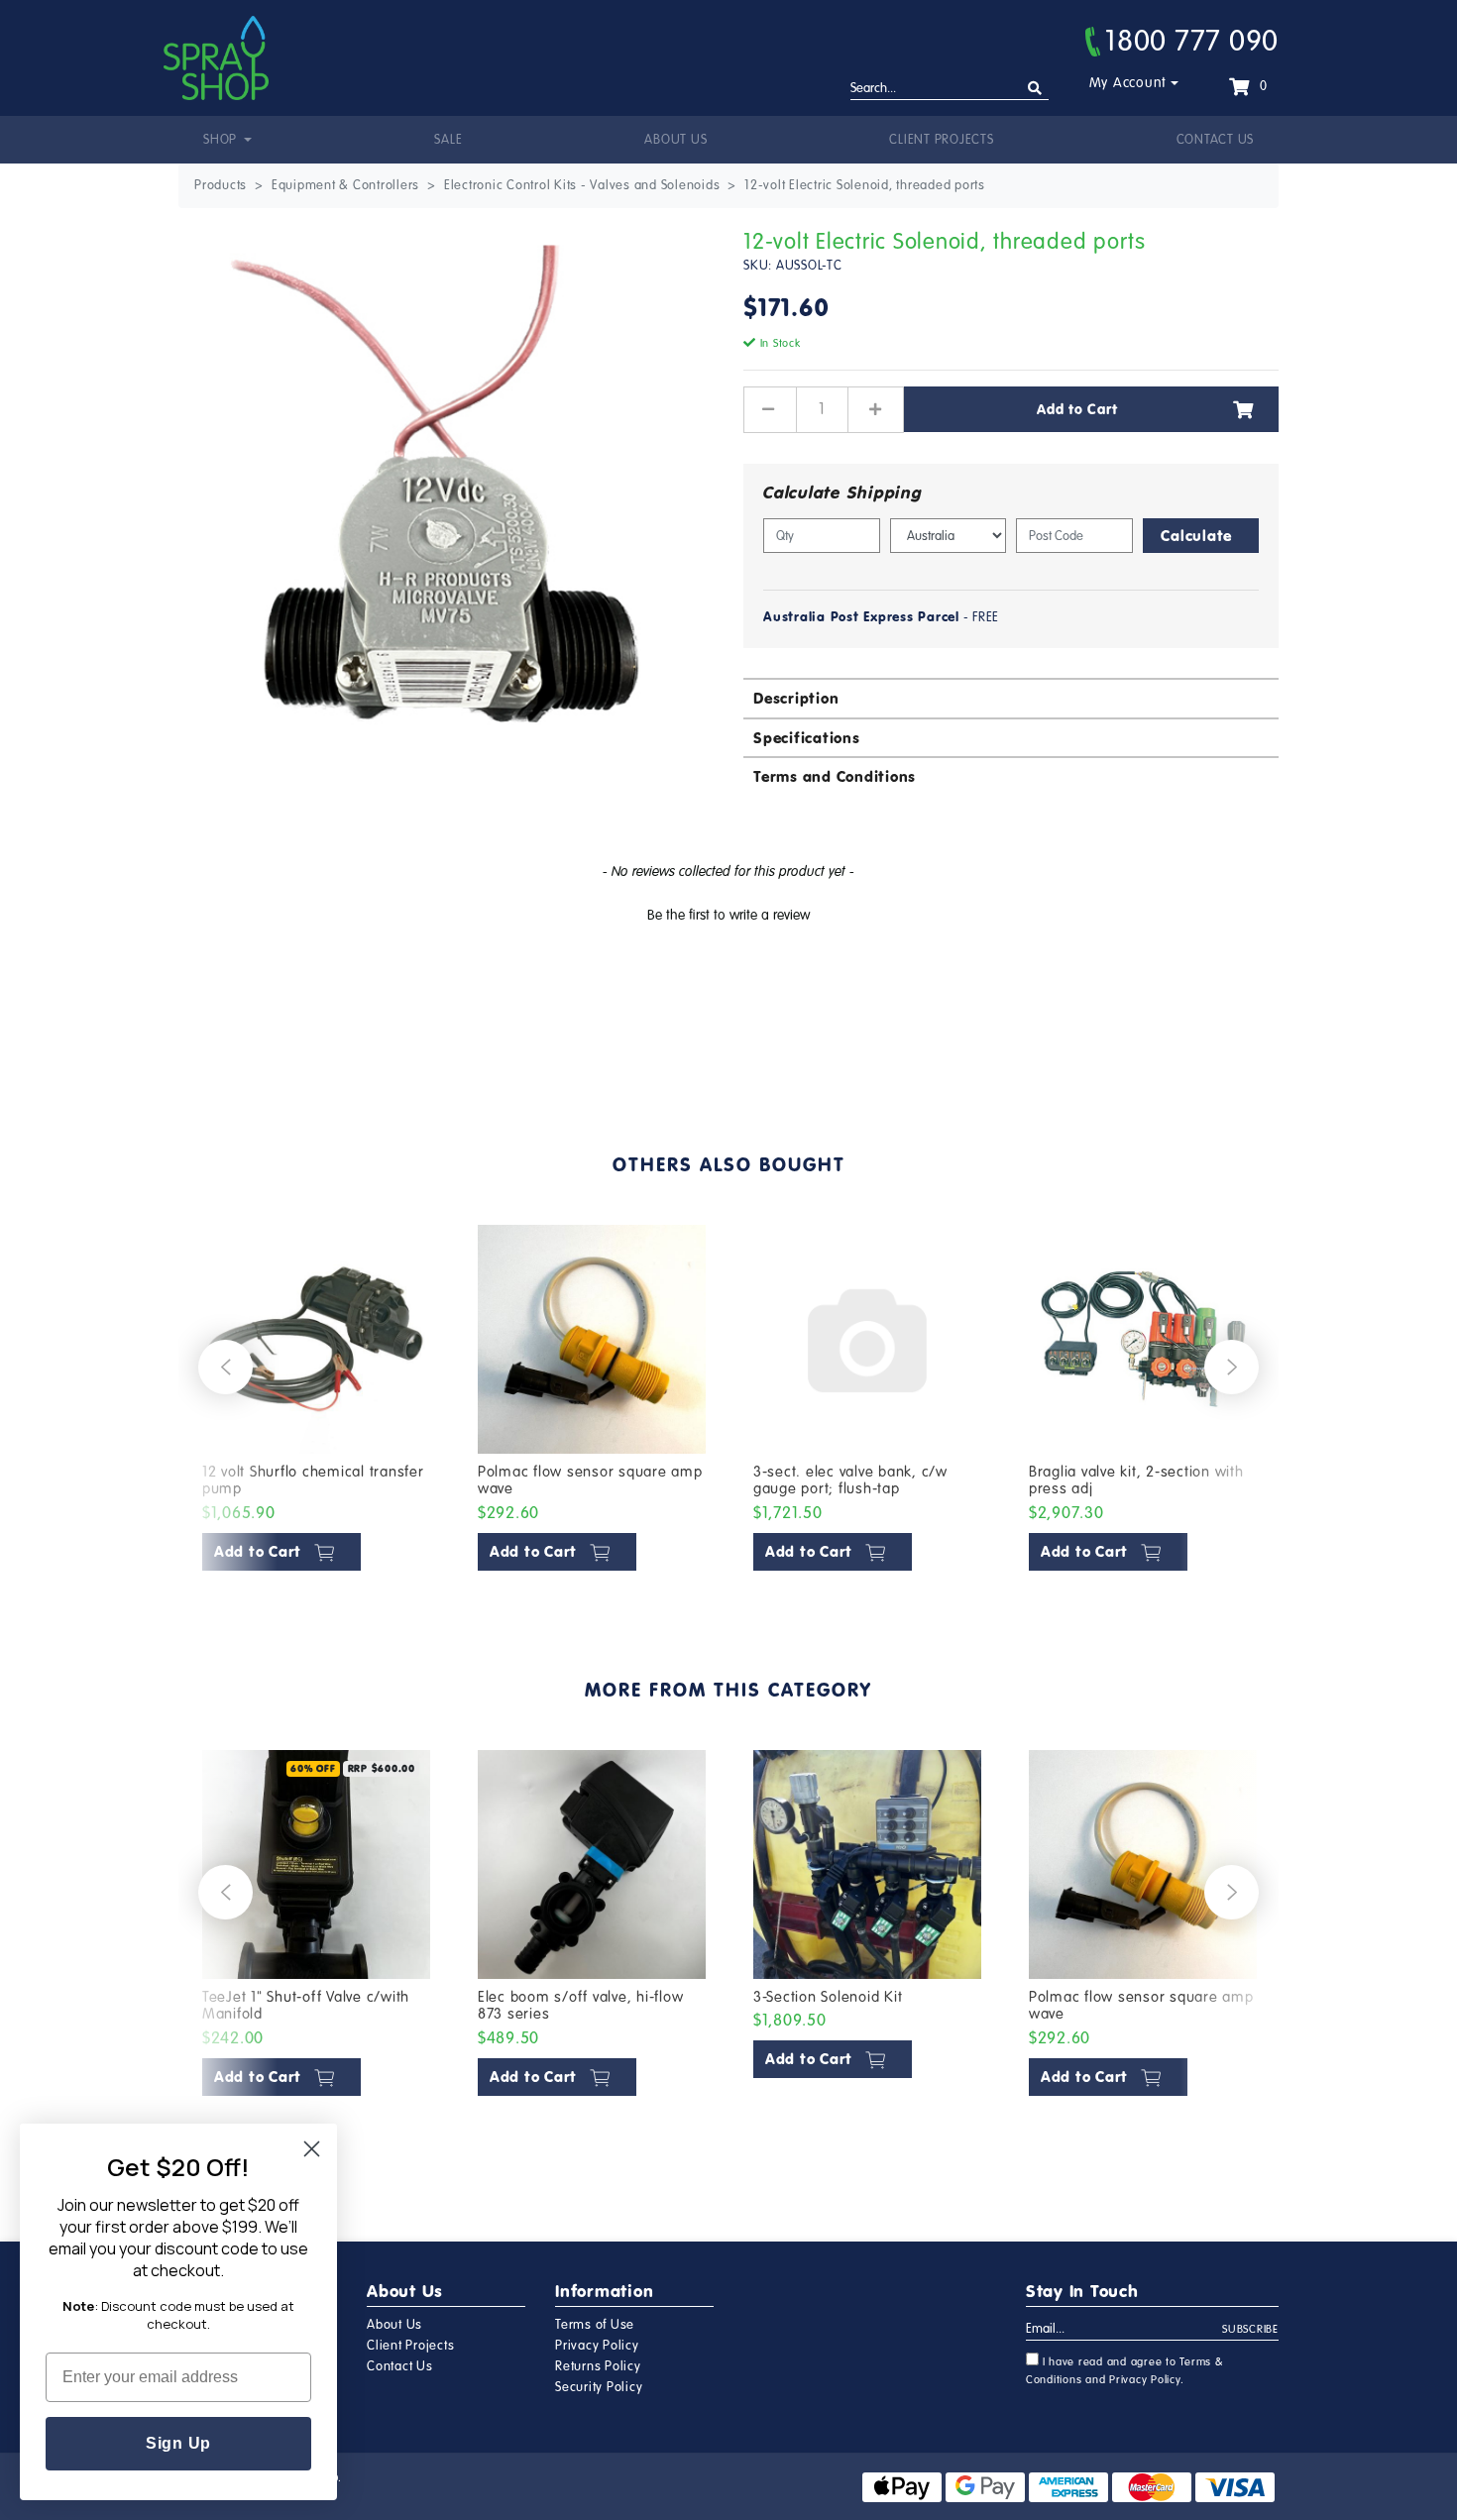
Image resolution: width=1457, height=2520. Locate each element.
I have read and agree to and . (1125, 2371)
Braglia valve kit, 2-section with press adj (1136, 1480)
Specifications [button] (807, 738)
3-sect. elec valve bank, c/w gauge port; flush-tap (850, 1480)
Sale (448, 140)
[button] (728, 913)
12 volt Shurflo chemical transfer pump (313, 1480)
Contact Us (1216, 140)
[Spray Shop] (216, 58)
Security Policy (599, 2387)
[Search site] (1035, 89)
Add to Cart (1077, 409)
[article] (316, 1402)
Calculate (1196, 536)
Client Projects (941, 140)
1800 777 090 (1192, 41)
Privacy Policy (597, 2346)
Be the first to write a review (728, 915)
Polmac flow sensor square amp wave (590, 1480)
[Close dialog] (312, 2149)
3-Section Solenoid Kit (828, 1997)
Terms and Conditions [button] (835, 776)
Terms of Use (595, 2325)
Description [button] (796, 698)
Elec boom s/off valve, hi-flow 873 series (581, 2006)
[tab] (1011, 697)
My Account (1128, 83)
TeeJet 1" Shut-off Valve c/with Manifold (306, 2006)
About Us (675, 140)
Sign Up (178, 2443)
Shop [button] (222, 140)
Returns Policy (598, 2366)
